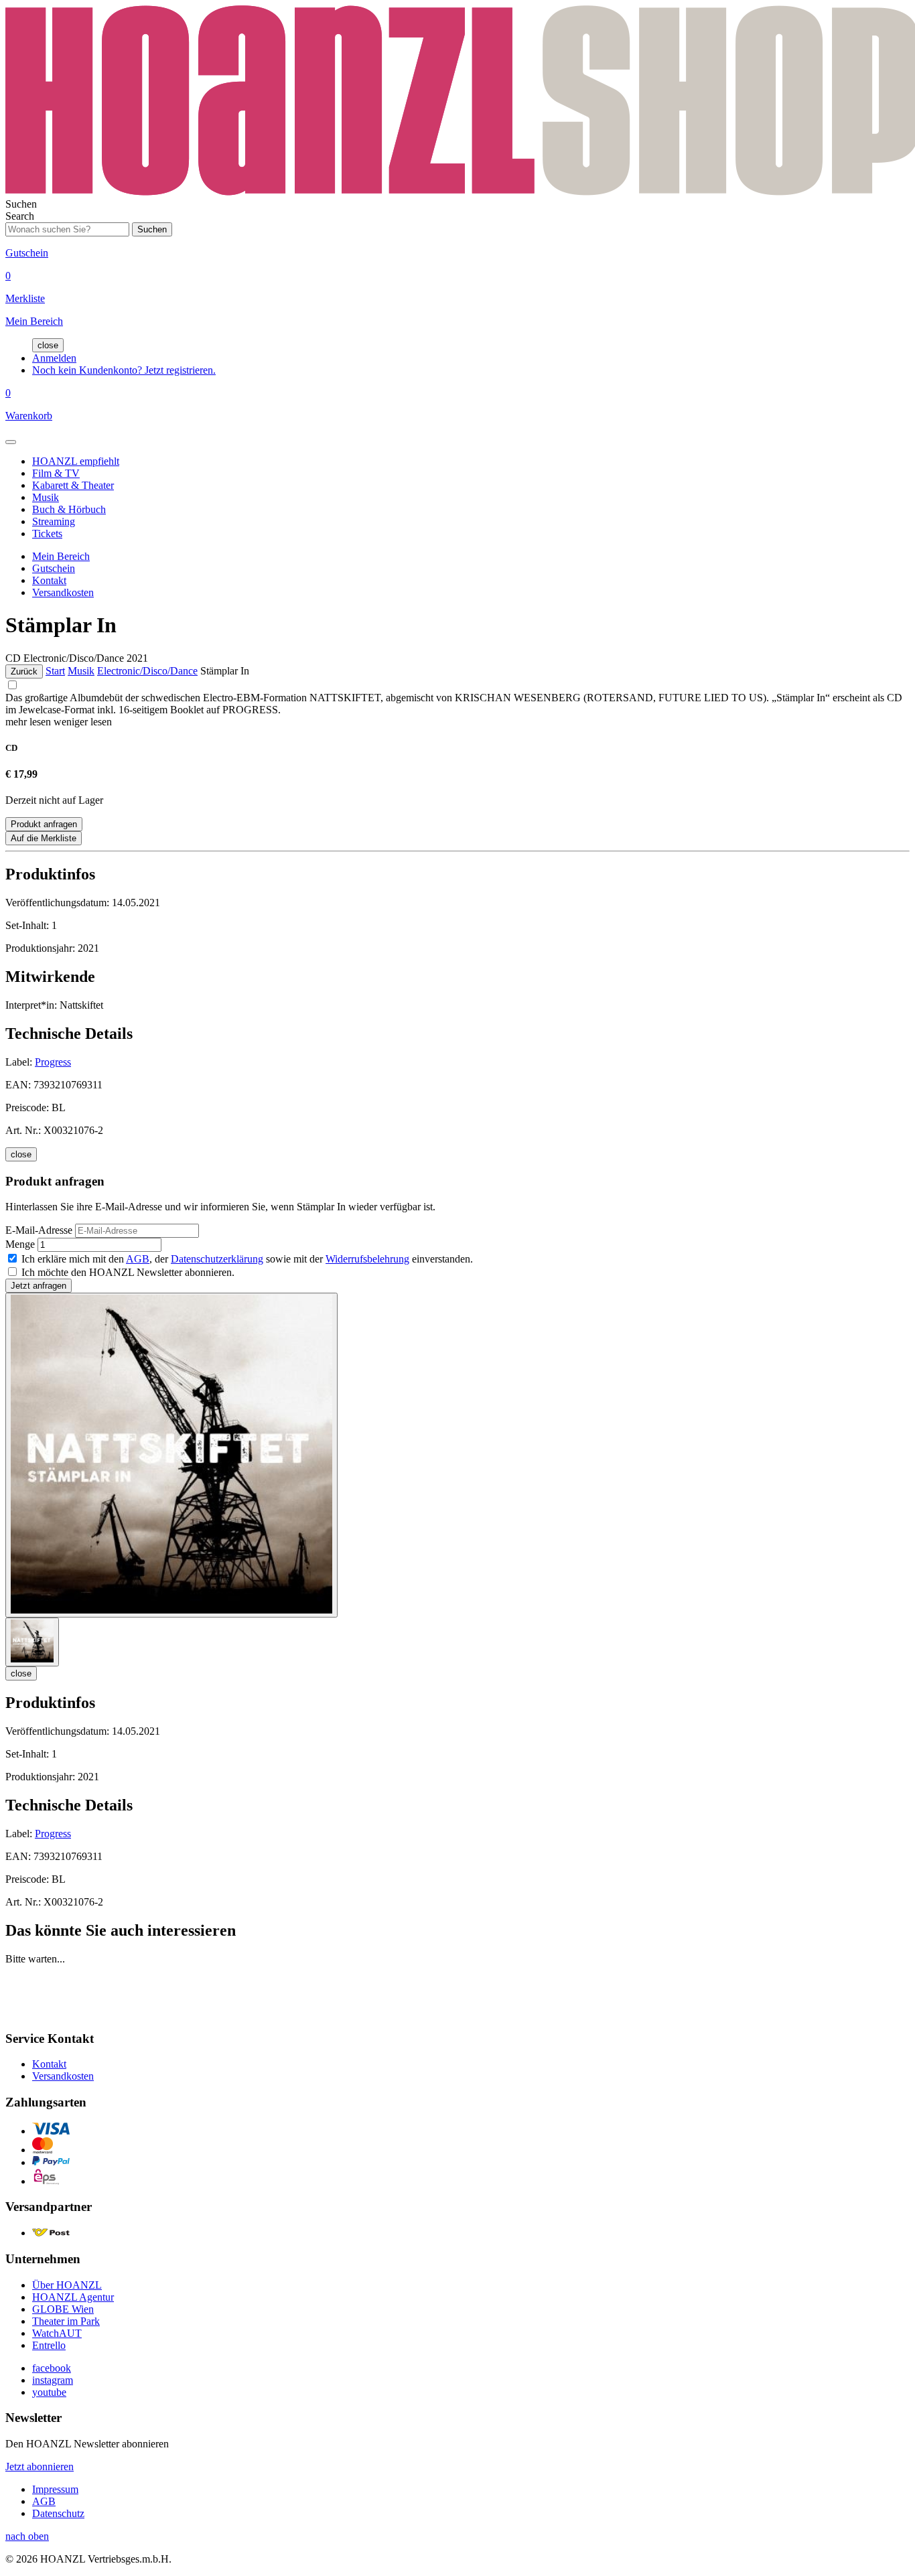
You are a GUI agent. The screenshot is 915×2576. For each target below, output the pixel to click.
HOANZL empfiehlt (76, 461)
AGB (138, 1259)
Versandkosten (63, 592)
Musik (46, 497)
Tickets (47, 533)
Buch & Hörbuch (69, 509)
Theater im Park (66, 2321)
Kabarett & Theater (73, 485)
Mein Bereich (61, 556)
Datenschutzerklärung (217, 1259)
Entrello (49, 2345)
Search (20, 216)
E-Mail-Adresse (39, 1230)
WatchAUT (57, 2333)
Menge (20, 1244)
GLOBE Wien (63, 2309)
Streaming (54, 521)
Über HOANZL (67, 2285)
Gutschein (54, 568)
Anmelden (54, 358)
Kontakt (49, 580)
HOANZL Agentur (73, 2297)
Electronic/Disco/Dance (147, 671)
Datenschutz (58, 2513)
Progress (53, 1062)
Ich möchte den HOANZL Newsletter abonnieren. (128, 1272)
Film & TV (56, 473)
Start (55, 671)
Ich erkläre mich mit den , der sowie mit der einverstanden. (247, 1259)
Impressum (55, 2489)
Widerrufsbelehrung (367, 1259)
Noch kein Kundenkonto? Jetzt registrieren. (124, 370)
